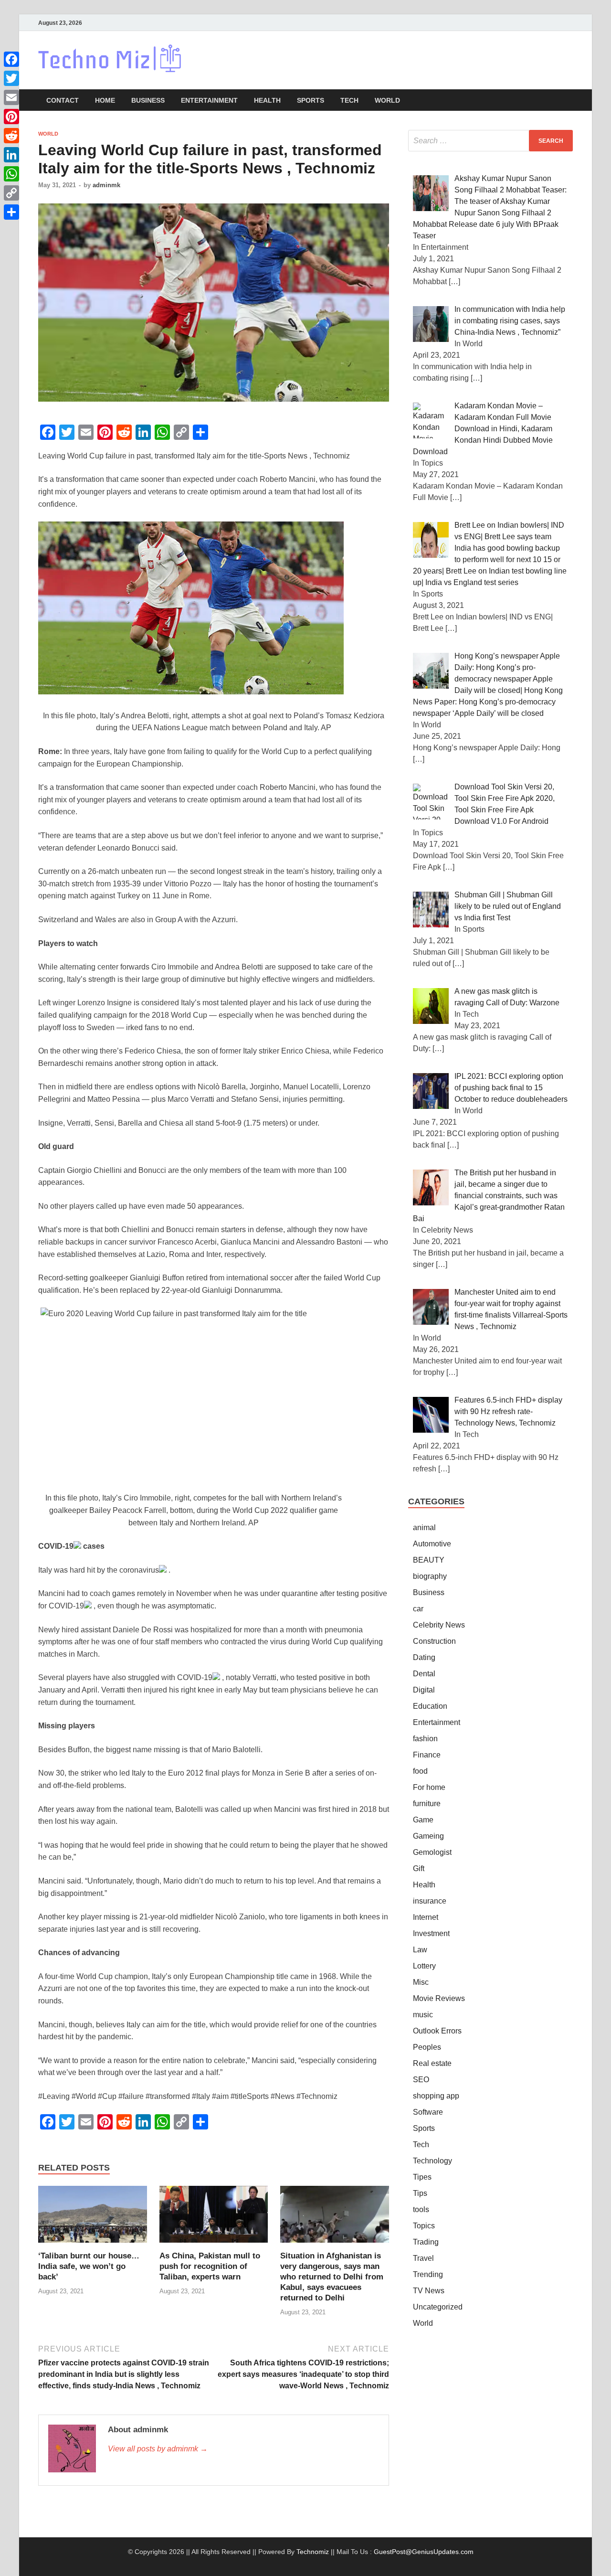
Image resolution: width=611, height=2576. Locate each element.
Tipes (422, 2177)
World (387, 100)
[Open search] (568, 101)
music (423, 2015)
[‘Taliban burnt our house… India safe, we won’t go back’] (93, 2218)
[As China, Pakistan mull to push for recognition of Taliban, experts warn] (214, 2218)
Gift (419, 1868)
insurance (430, 1901)
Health (267, 100)
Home (105, 100)
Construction (434, 1641)
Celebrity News (439, 1625)
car (418, 1609)
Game (423, 1820)
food (420, 1771)
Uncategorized (438, 2307)
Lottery (424, 1966)
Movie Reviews (439, 1998)
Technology (432, 2161)
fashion (425, 1739)
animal (424, 1528)
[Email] (11, 97)
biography (430, 1576)
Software (428, 2112)
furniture (427, 1804)
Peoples (427, 2047)
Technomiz (313, 2552)
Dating (424, 1657)
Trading (426, 2242)
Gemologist (432, 1852)
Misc (421, 1982)
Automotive (432, 1544)
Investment (431, 1933)
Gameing (428, 1836)
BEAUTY (429, 1560)
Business (148, 100)
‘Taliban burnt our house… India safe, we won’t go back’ (89, 2266)
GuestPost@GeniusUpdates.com (424, 2552)
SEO (421, 2080)
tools (421, 2209)
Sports (311, 100)
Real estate (432, 2063)
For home (429, 1787)
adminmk (106, 185)
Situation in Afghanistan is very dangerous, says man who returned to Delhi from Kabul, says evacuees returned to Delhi (332, 2277)
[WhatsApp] (11, 174)
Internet (426, 1917)
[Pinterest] (11, 117)
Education (430, 1706)
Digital (424, 1690)
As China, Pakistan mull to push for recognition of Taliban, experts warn (210, 2266)
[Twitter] (11, 78)
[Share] (11, 212)
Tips (420, 2193)
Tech (349, 100)
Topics (424, 2226)
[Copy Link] (11, 193)
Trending (428, 2274)
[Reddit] (11, 136)
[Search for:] (490, 141)
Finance (427, 1755)
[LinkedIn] (11, 155)
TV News (429, 2291)
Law (420, 1950)
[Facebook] (11, 59)
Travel (423, 2258)
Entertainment (209, 100)
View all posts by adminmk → (158, 2449)
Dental (424, 1674)
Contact (63, 100)
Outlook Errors (437, 2031)
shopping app (436, 2096)
